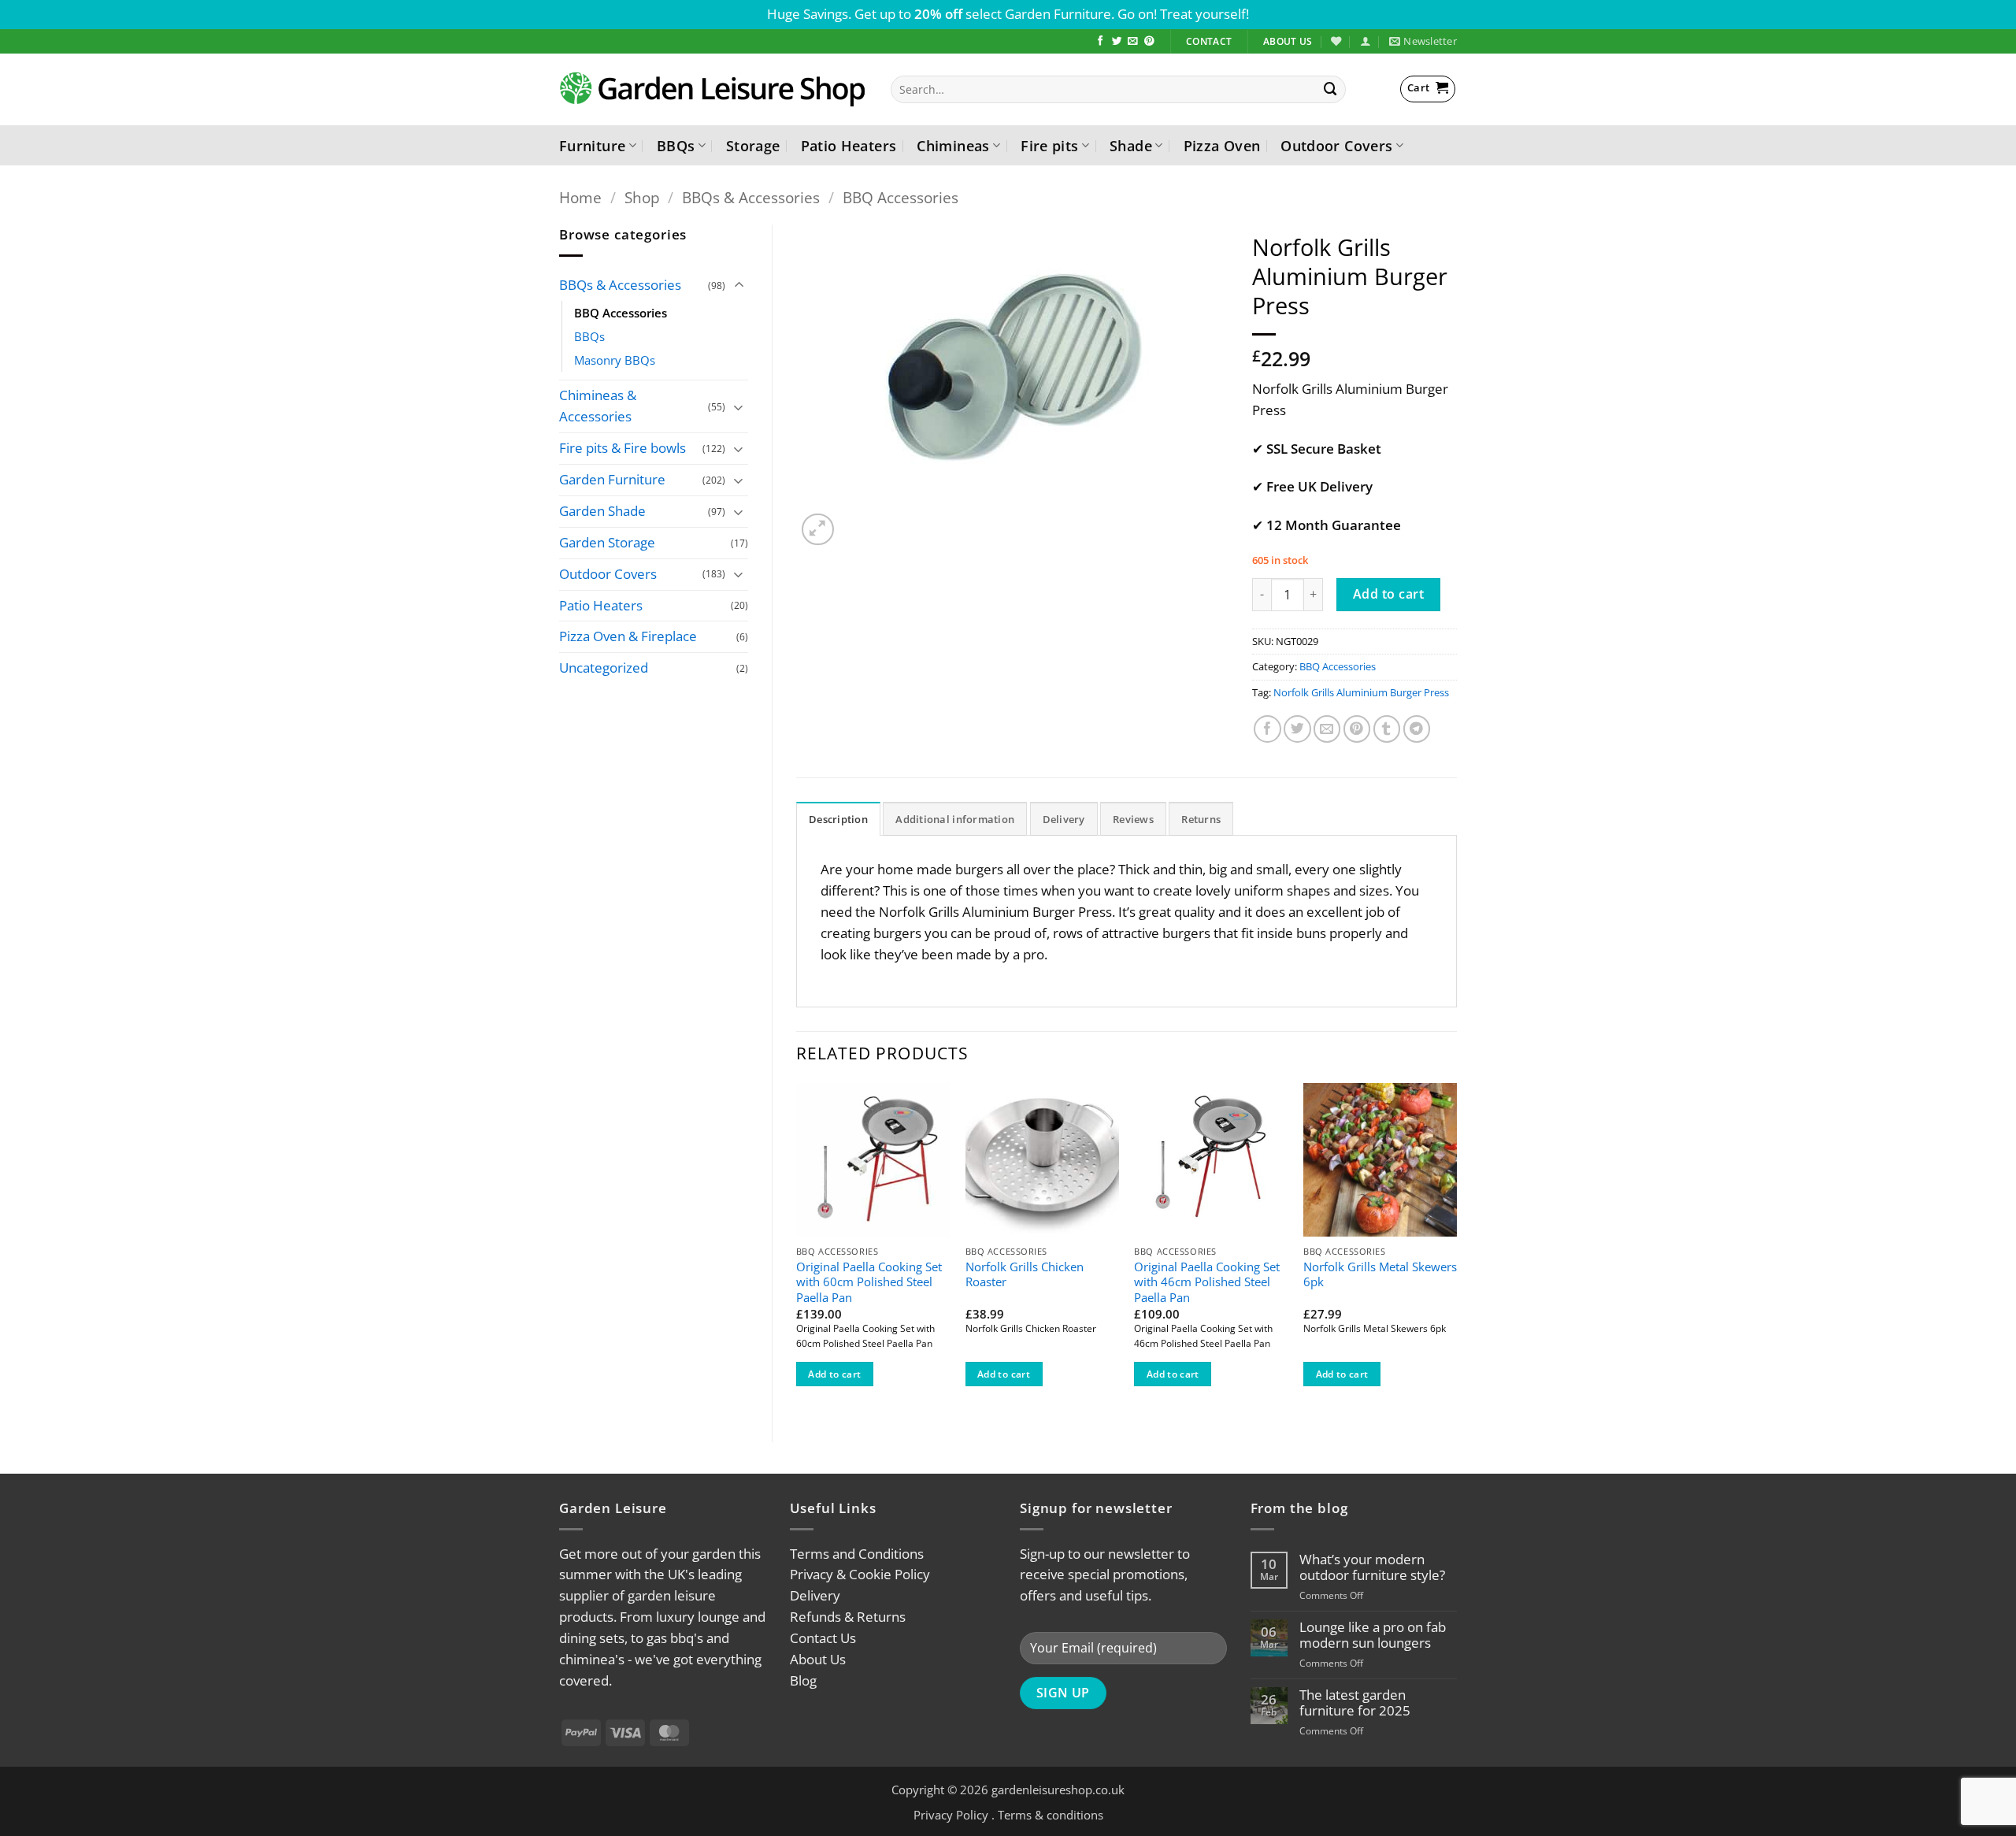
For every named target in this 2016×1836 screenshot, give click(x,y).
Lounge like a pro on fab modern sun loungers (1373, 1635)
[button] (1365, 41)
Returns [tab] (1201, 819)
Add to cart (1388, 594)
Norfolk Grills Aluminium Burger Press (1361, 692)
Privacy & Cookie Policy (860, 1574)
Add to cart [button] (834, 1374)
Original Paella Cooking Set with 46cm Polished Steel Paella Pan (1207, 1282)
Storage (753, 145)
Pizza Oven (1222, 145)
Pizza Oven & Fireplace (628, 636)
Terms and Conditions (857, 1554)
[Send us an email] (1133, 42)
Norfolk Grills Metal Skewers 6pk (1380, 1275)
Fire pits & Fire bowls (623, 448)
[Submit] (1331, 89)
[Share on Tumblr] (1387, 729)
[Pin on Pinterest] (1357, 729)
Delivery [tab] (1064, 819)
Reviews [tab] (1133, 819)
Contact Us (823, 1638)
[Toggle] (739, 286)
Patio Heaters (849, 145)
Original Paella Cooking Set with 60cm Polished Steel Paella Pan (869, 1282)
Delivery (815, 1595)
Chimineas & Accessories (598, 406)
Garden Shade (602, 511)
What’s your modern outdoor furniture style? (1372, 1567)
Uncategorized (604, 668)
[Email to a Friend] (1327, 729)
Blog (803, 1680)
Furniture (592, 145)
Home (580, 197)
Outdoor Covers (1336, 145)
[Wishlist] (1336, 41)
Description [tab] (838, 819)
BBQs (676, 145)
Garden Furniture (612, 479)
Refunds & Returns (848, 1617)
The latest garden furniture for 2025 (1355, 1703)
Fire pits (1049, 145)
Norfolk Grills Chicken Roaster (1025, 1275)
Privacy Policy (951, 1815)
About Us (818, 1659)
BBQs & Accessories (751, 197)
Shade (1131, 145)
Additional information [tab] (955, 819)
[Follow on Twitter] (1117, 42)
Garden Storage (607, 542)
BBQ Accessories (901, 197)
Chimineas (953, 145)
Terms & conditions (1051, 1815)
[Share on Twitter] (1297, 729)
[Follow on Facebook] (1101, 42)
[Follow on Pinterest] (1149, 42)
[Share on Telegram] (1417, 729)
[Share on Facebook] (1267, 729)
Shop (642, 197)
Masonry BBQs (615, 360)
